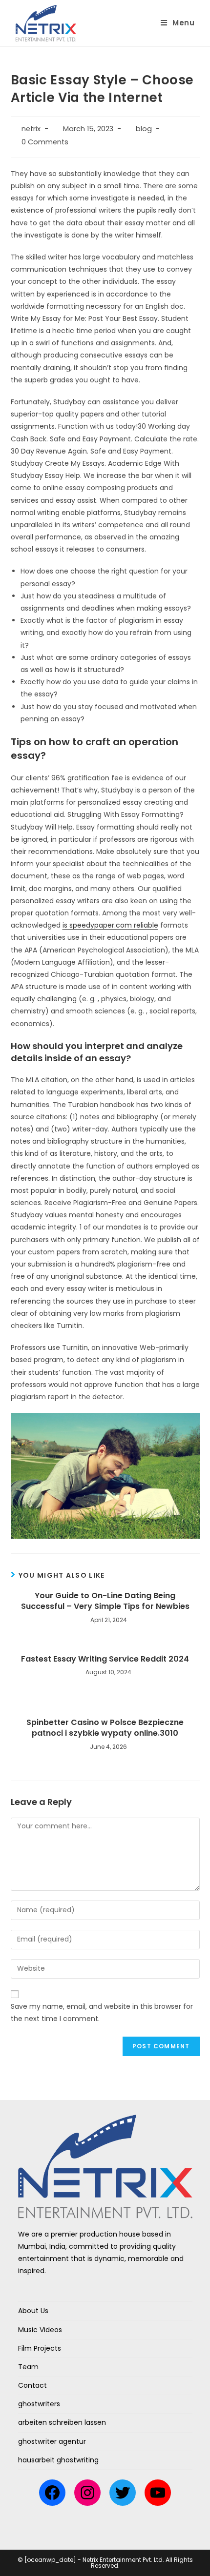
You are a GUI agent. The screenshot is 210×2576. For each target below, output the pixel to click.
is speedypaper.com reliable (110, 925)
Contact (32, 2385)
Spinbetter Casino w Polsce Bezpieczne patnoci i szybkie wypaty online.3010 (105, 1728)
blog (144, 129)
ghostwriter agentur (52, 2441)
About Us (33, 2311)
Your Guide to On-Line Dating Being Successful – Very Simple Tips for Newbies (105, 1601)
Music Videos (40, 2330)
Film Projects (40, 2348)
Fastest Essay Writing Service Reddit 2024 (105, 1659)
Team (28, 2367)
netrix (31, 129)
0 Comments (45, 142)
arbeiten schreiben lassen (62, 2422)
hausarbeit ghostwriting (58, 2460)
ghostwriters (39, 2404)
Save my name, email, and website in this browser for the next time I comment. (102, 2012)
